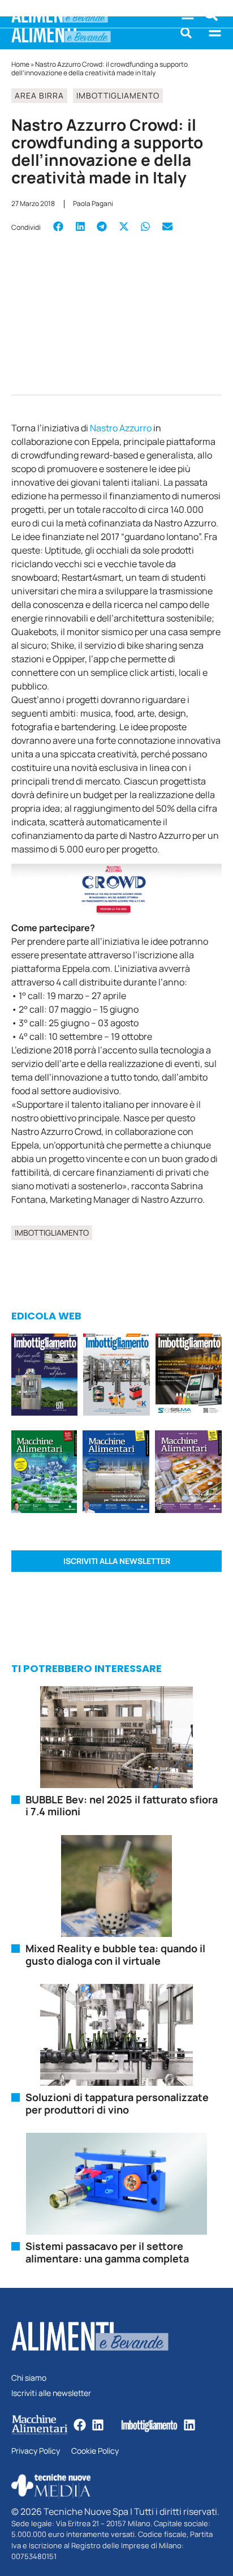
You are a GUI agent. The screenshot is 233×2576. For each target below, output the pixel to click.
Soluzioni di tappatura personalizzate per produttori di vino (117, 2103)
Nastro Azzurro (121, 428)
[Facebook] (80, 2425)
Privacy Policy (36, 2451)
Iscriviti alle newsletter (51, 2393)
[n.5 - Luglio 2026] (116, 1376)
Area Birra (39, 95)
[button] (186, 33)
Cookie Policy (95, 2451)
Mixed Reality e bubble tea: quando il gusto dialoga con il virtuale (115, 1954)
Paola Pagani (93, 203)
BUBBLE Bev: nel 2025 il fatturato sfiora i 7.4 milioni (122, 1806)
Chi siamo (29, 2378)
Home (20, 64)
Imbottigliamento (118, 95)
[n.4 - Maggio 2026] (189, 1376)
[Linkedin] (98, 2425)
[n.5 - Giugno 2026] (116, 1473)
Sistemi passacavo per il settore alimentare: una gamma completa (107, 2252)
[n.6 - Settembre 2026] (44, 1376)
